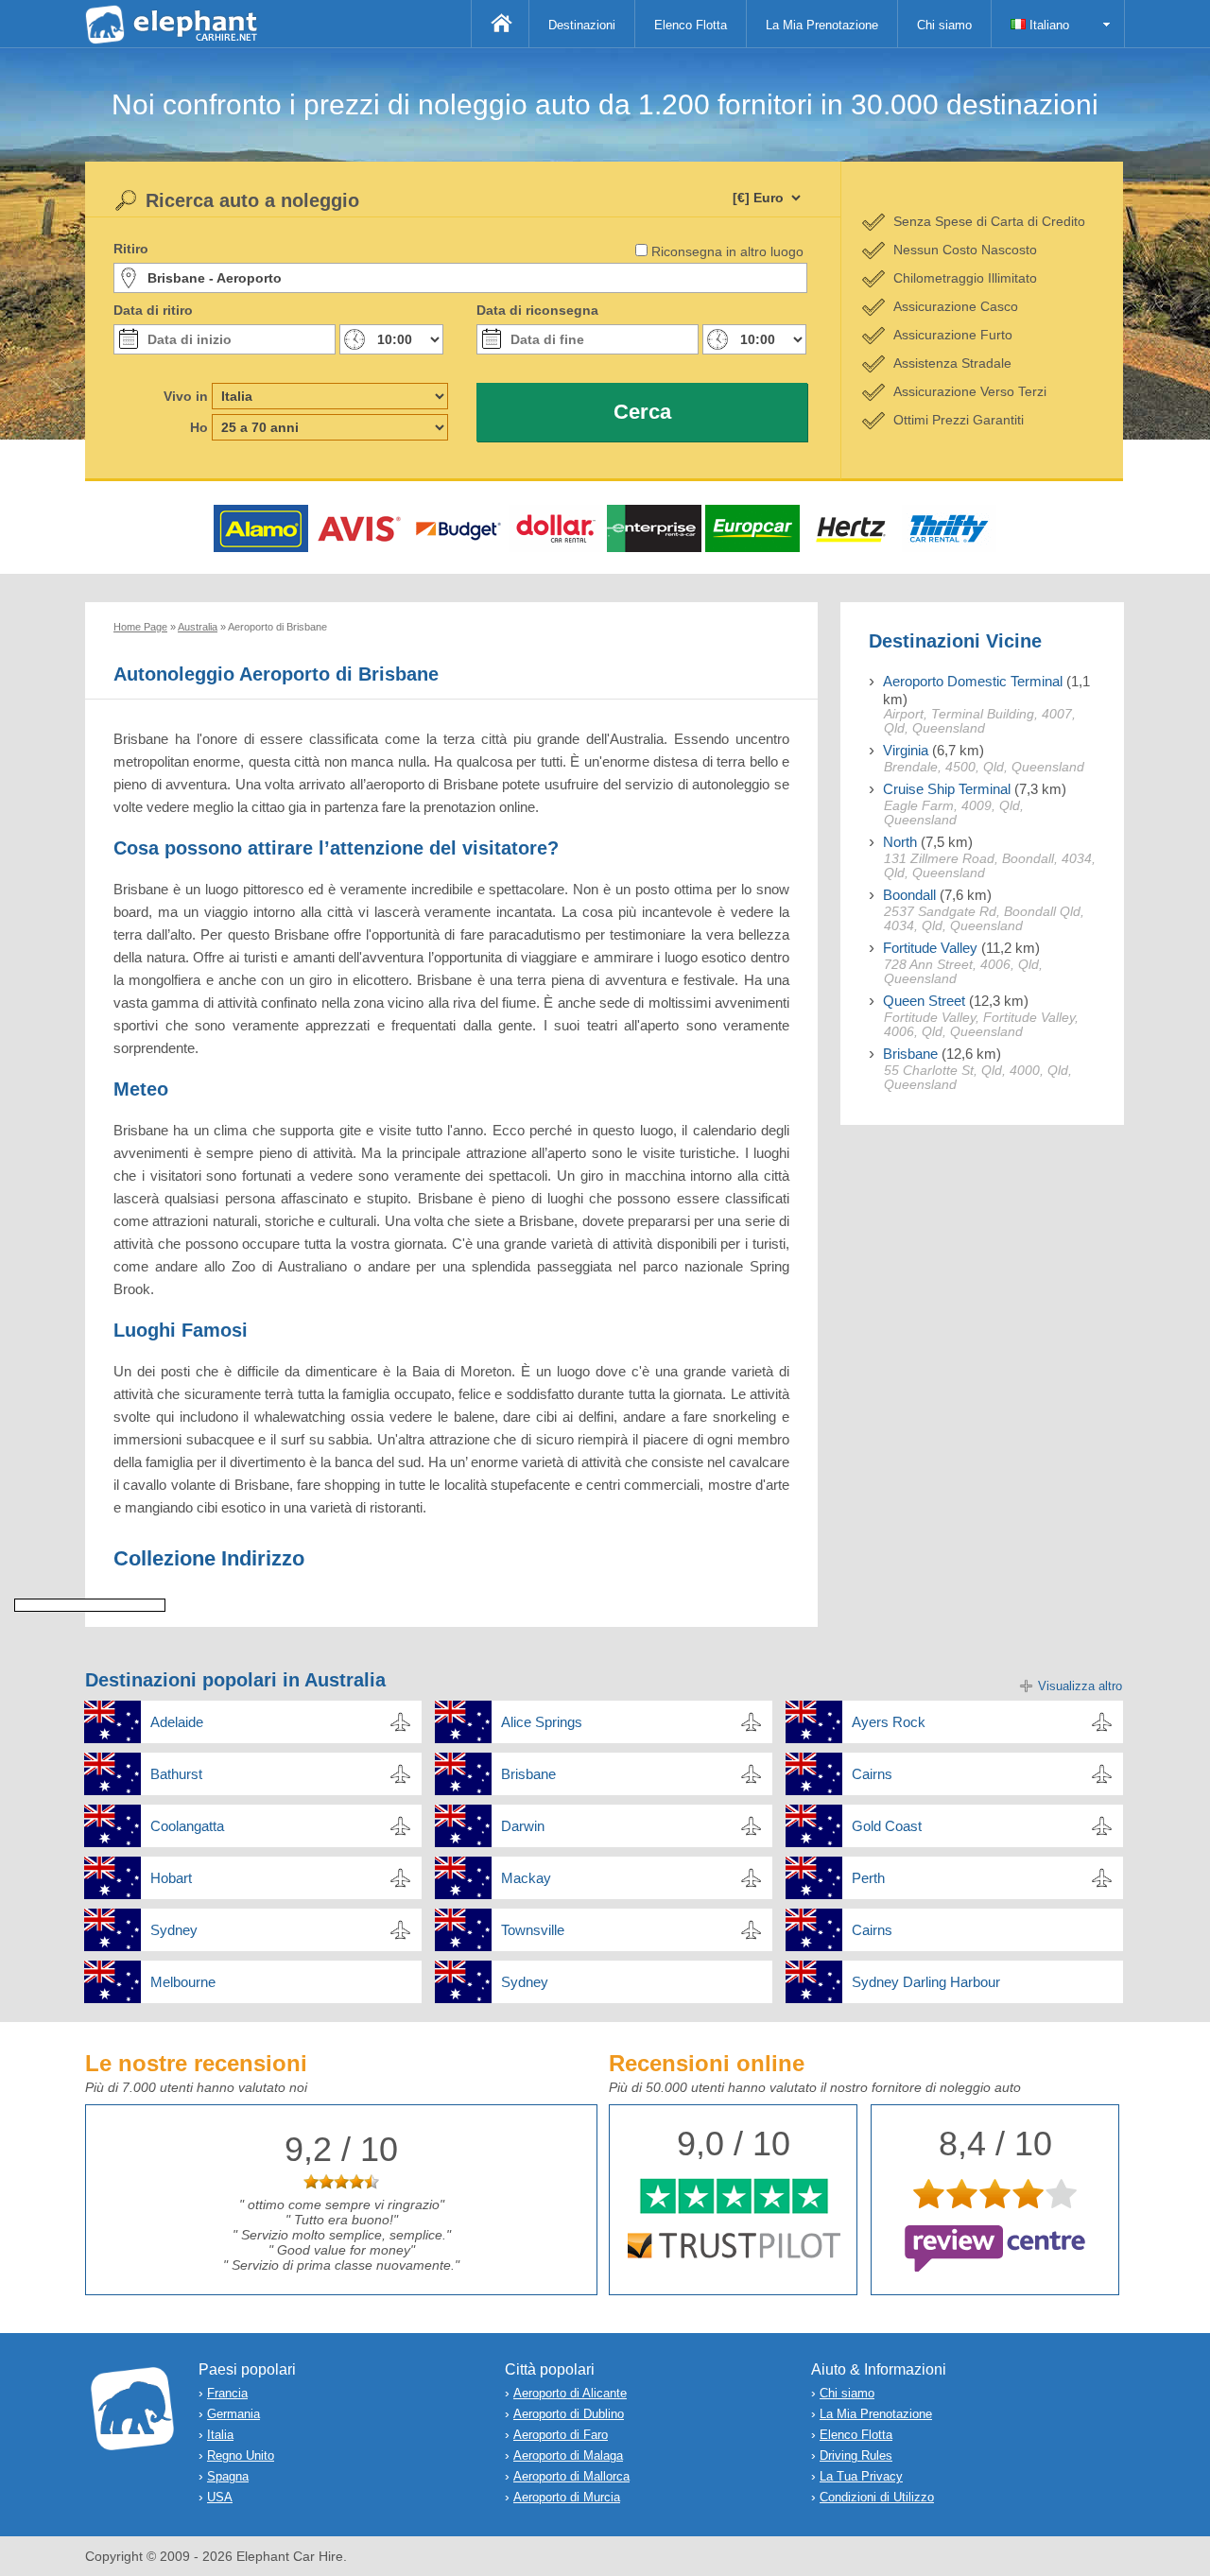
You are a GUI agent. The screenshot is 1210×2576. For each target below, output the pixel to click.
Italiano (1047, 25)
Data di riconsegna (537, 310)
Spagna (228, 2476)
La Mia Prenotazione (822, 25)
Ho (199, 427)
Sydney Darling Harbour (926, 1982)
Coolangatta (187, 1826)
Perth (868, 1878)
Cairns (872, 1774)
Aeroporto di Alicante (570, 2393)
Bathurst (176, 1774)
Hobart (171, 1878)
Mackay (526, 1878)
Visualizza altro (1080, 1686)
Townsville (533, 1930)
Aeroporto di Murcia (567, 2497)
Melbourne (183, 1982)
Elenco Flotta (691, 25)
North (900, 842)
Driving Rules (856, 2455)
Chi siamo (944, 25)
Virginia (906, 750)
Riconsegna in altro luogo (727, 251)
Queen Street (924, 1001)
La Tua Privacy (861, 2476)
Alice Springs (542, 1722)
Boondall (909, 895)
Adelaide (177, 1722)
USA (220, 2497)
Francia (227, 2393)
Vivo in (186, 396)
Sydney (174, 1930)
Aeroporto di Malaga (568, 2455)
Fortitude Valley (930, 948)
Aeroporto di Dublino (569, 2414)
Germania (233, 2414)
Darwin (523, 1826)
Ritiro (131, 249)
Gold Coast (887, 1826)
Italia (220, 2435)
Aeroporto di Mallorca (571, 2476)
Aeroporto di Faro (561, 2435)
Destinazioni (582, 25)
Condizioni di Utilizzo (877, 2497)
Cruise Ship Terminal (947, 789)
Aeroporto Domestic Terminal (973, 681)
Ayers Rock (889, 1722)
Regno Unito (241, 2455)
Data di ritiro (153, 310)
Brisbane (910, 1054)
